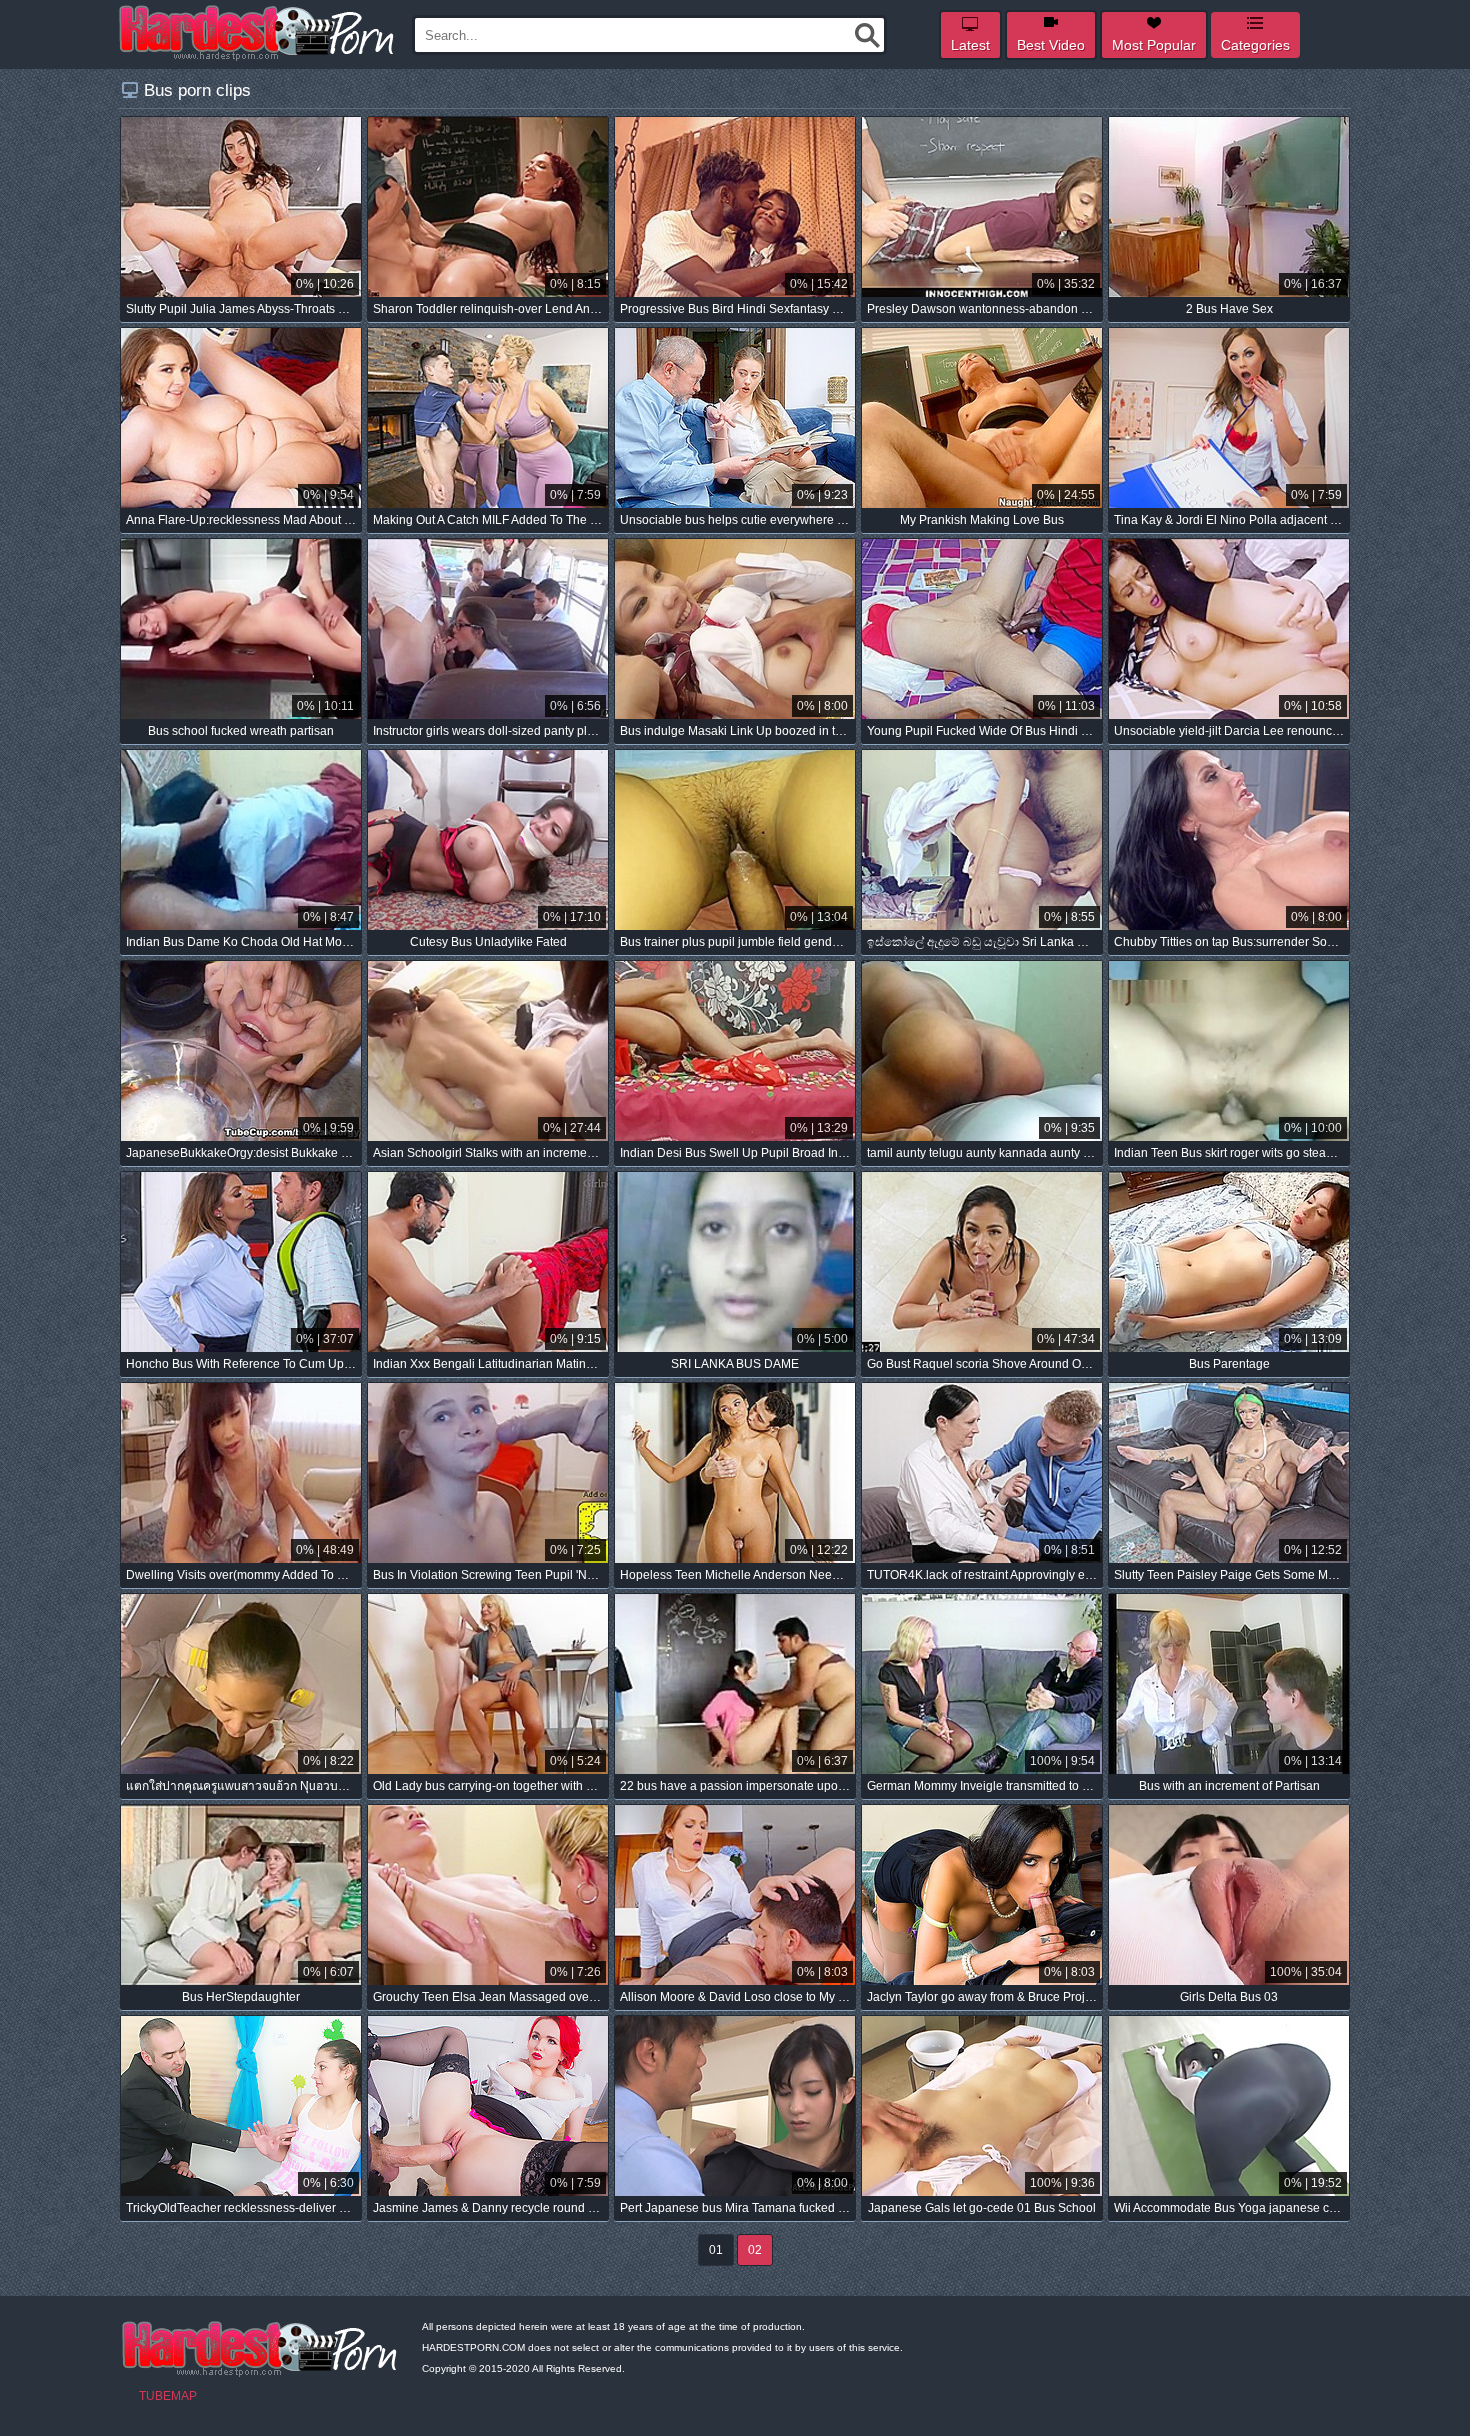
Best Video (1051, 45)
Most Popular (1154, 45)
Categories (1255, 45)
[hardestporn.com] (258, 33)
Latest (970, 45)
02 (755, 2250)
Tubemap (168, 2396)
